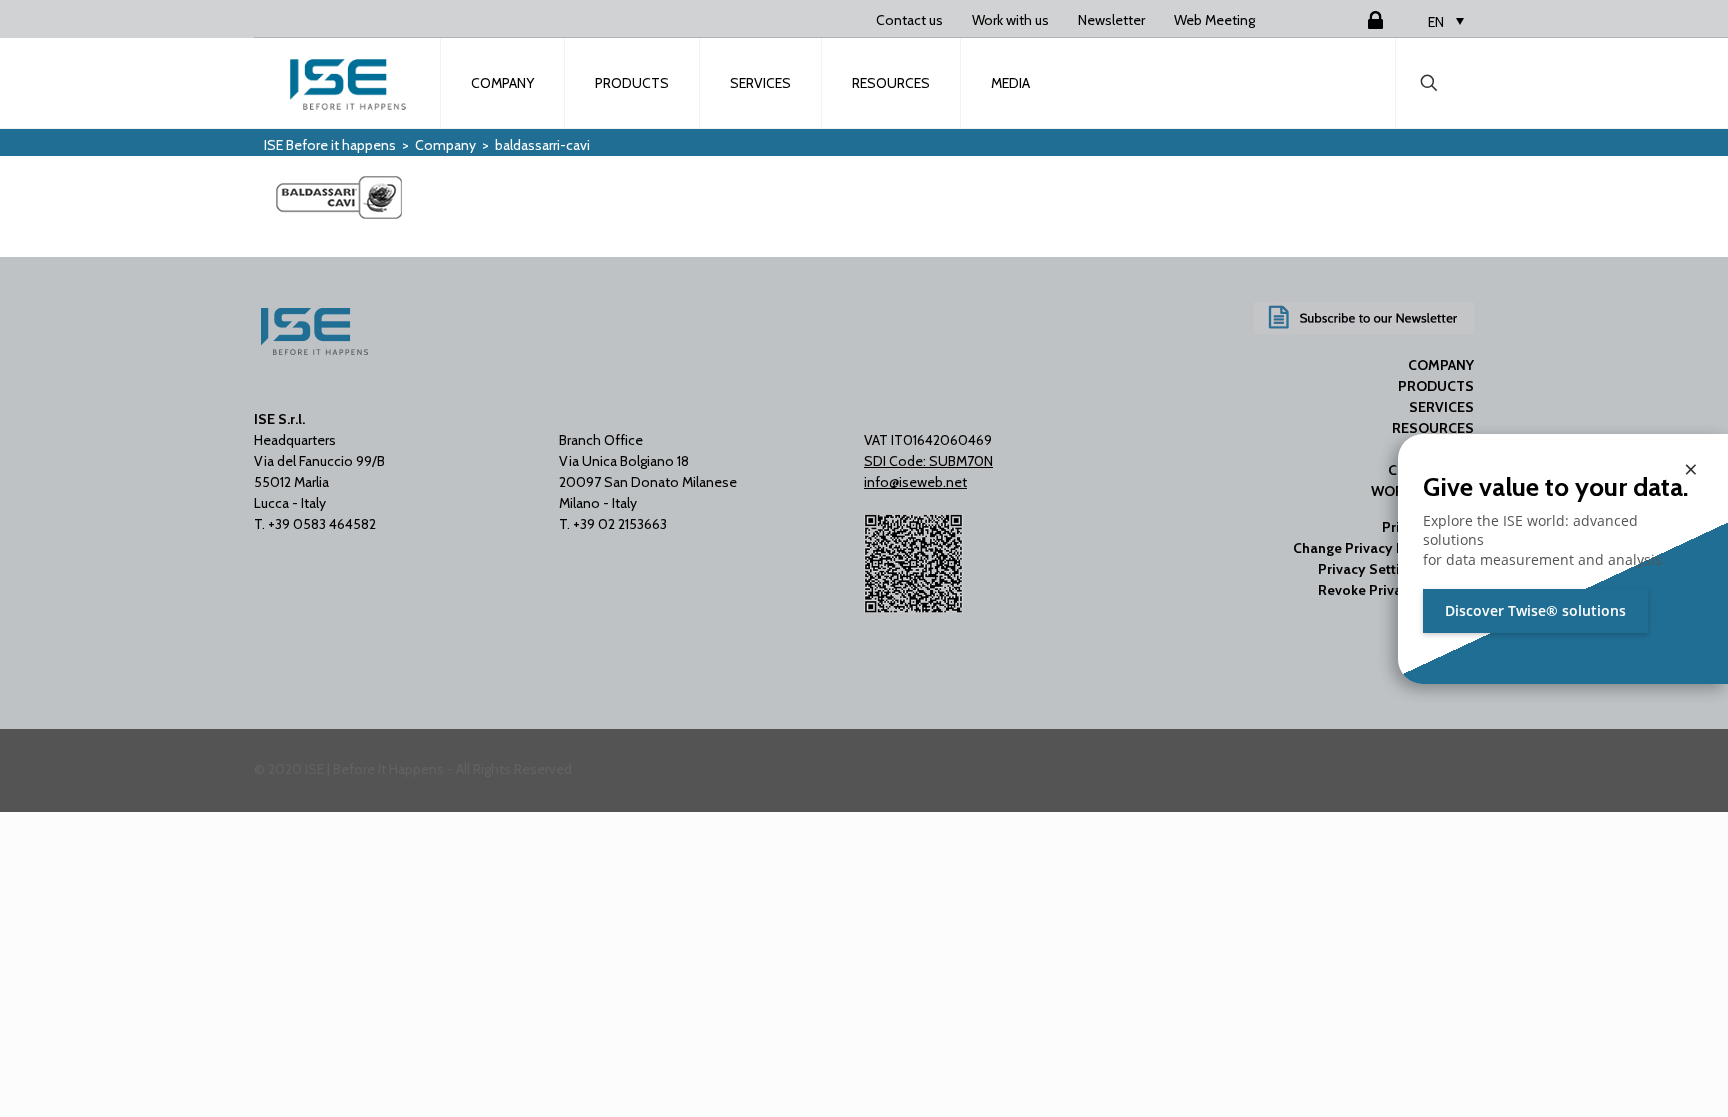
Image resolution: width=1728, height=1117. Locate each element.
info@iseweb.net (915, 482)
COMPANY (1441, 365)
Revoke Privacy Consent (1396, 590)
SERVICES (1441, 407)
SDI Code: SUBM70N (928, 461)
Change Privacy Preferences (1383, 548)
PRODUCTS (1436, 386)
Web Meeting (1214, 20)
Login (1351, 20)
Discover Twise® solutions (1535, 610)
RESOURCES (1433, 428)
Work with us (1010, 20)
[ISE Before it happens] (348, 83)
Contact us (909, 20)
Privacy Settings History (1396, 569)
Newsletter (1111, 20)
